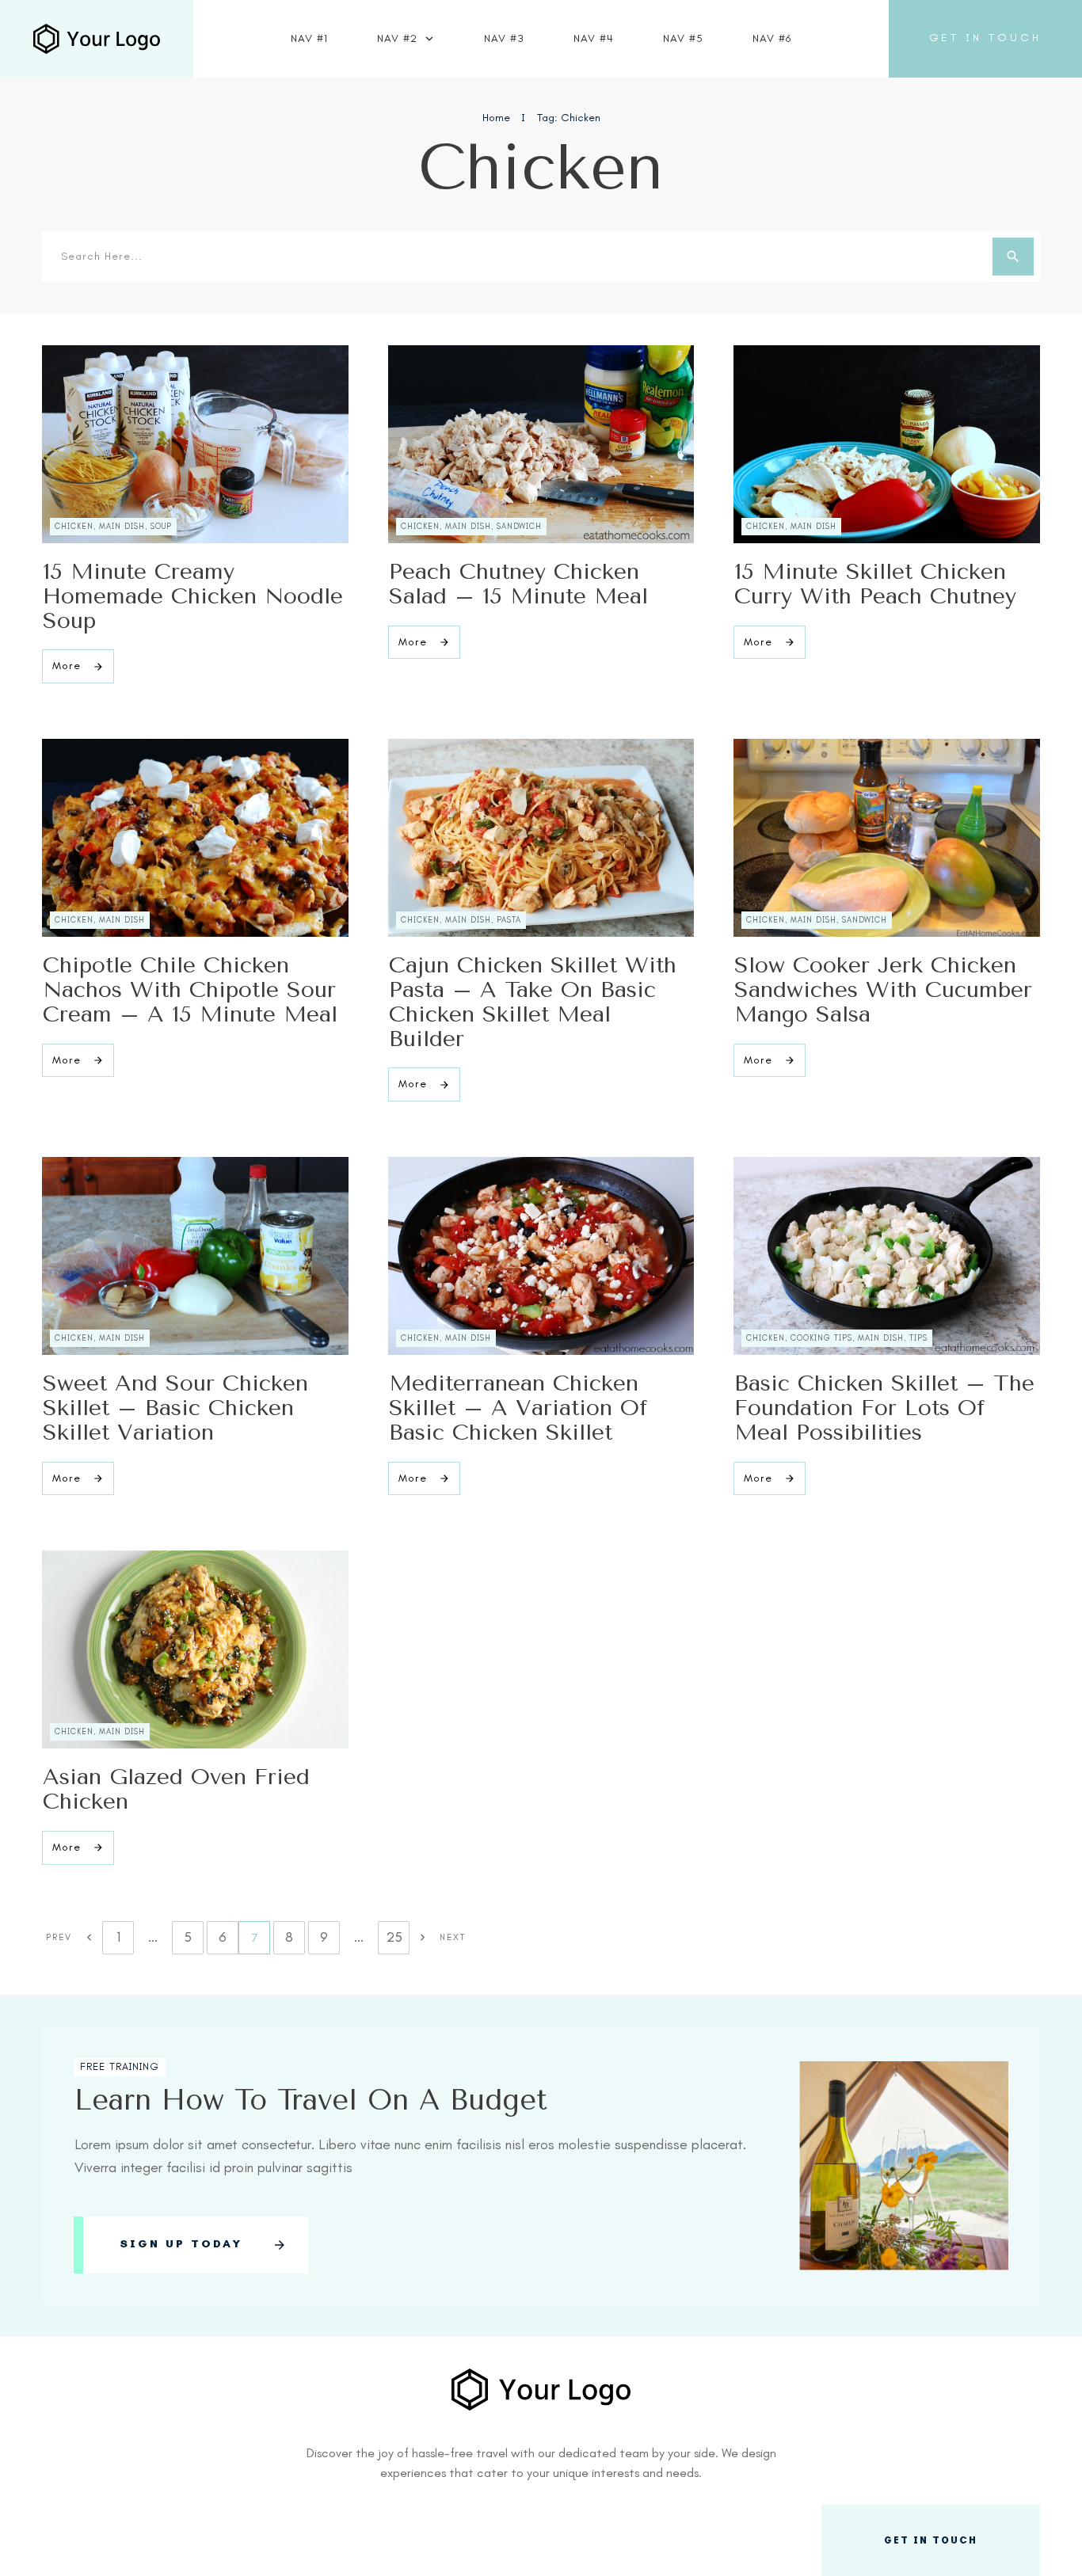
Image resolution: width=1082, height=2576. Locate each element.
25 (394, 1937)
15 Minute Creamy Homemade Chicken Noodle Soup (193, 596)
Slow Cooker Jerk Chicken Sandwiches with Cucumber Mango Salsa (883, 989)
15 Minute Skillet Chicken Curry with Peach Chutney (875, 584)
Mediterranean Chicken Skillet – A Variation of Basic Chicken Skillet (518, 1408)
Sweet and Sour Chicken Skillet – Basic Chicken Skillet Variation (175, 1408)
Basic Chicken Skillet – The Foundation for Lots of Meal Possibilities (884, 1408)
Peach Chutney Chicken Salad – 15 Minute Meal (518, 584)
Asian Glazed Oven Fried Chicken (176, 1789)
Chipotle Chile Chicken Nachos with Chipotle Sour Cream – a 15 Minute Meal (190, 989)
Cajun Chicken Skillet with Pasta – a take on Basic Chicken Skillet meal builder (533, 1001)
